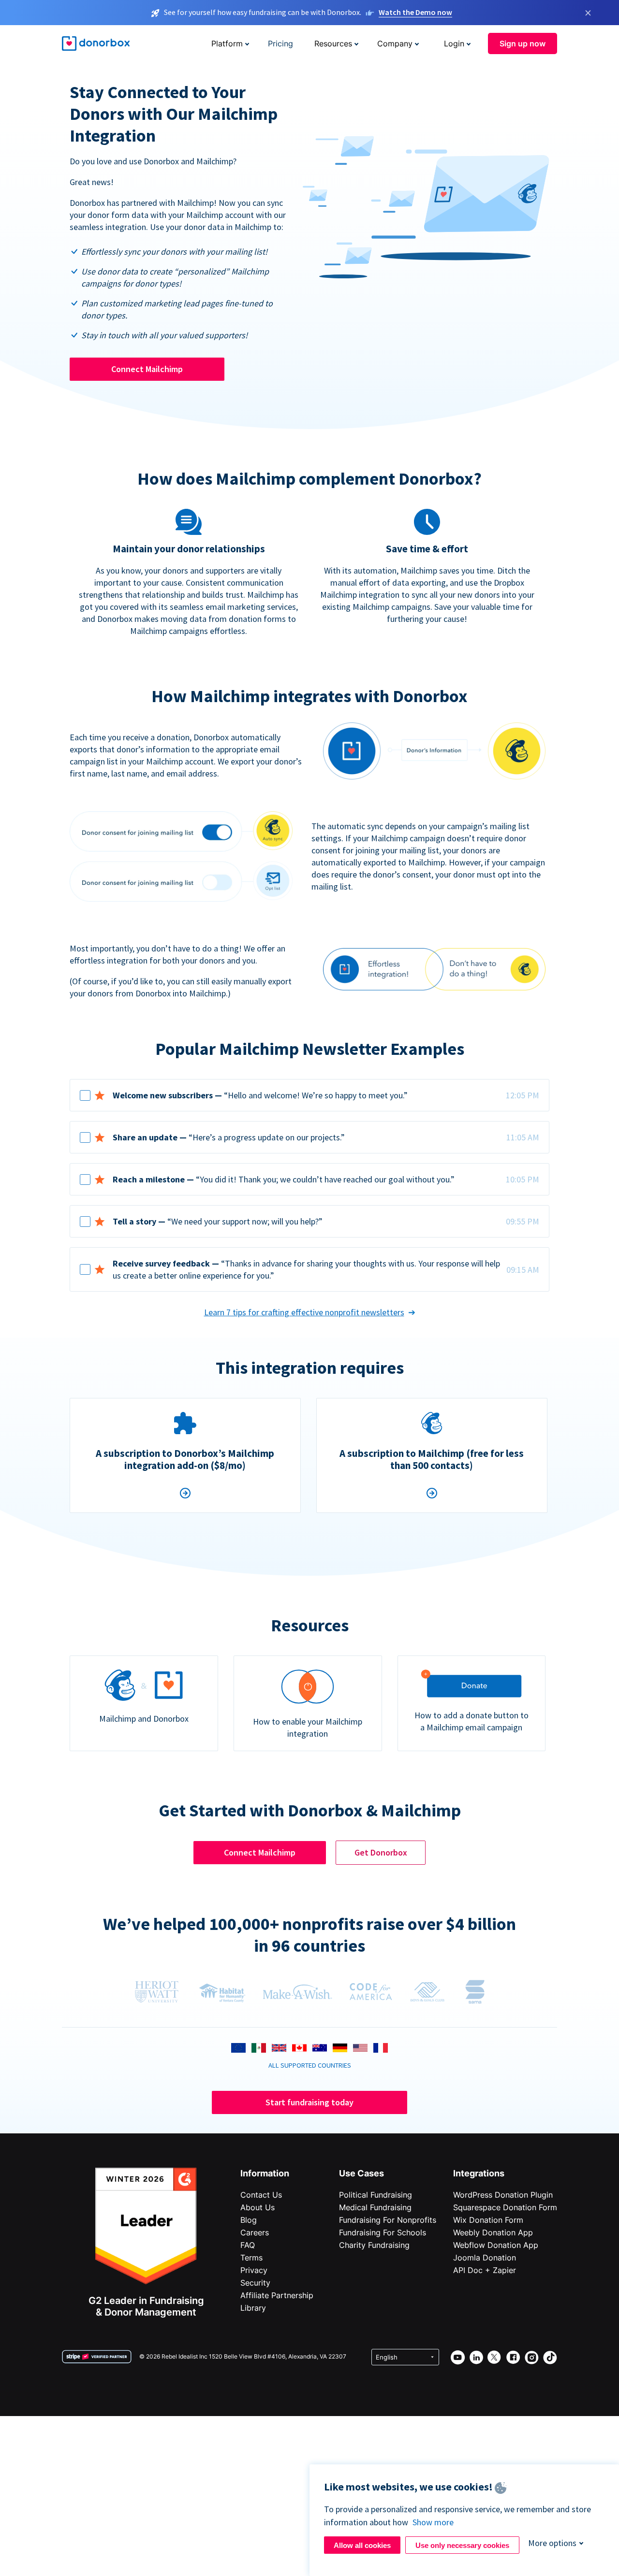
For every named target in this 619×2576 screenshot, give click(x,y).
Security (255, 2283)
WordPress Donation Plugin (503, 2195)
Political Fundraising (376, 2195)
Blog (249, 2220)
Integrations (479, 2173)
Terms (251, 2258)
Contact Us (261, 2195)
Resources (333, 43)
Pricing (280, 43)
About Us (258, 2207)
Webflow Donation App (496, 2245)
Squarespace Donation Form (505, 2207)
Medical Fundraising (375, 2207)
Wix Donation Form (488, 2220)
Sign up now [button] (523, 43)
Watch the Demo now (415, 12)
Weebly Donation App (493, 2232)
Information (265, 2173)
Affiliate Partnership (277, 2295)
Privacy (254, 2270)
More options (552, 2543)
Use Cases (361, 2173)
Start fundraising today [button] (309, 2102)
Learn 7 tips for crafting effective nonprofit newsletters (304, 1312)
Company (395, 43)
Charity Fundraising (374, 2245)
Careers (255, 2232)
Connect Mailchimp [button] (147, 369)
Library (253, 2308)
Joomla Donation (485, 2258)
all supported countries (310, 2065)
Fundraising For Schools (383, 2232)
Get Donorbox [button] (381, 1852)
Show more (433, 2522)
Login (454, 43)
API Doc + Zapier (485, 2270)
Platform (227, 43)
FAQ (248, 2245)
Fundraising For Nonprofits (388, 2220)
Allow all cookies (362, 2545)
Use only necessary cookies (462, 2545)
